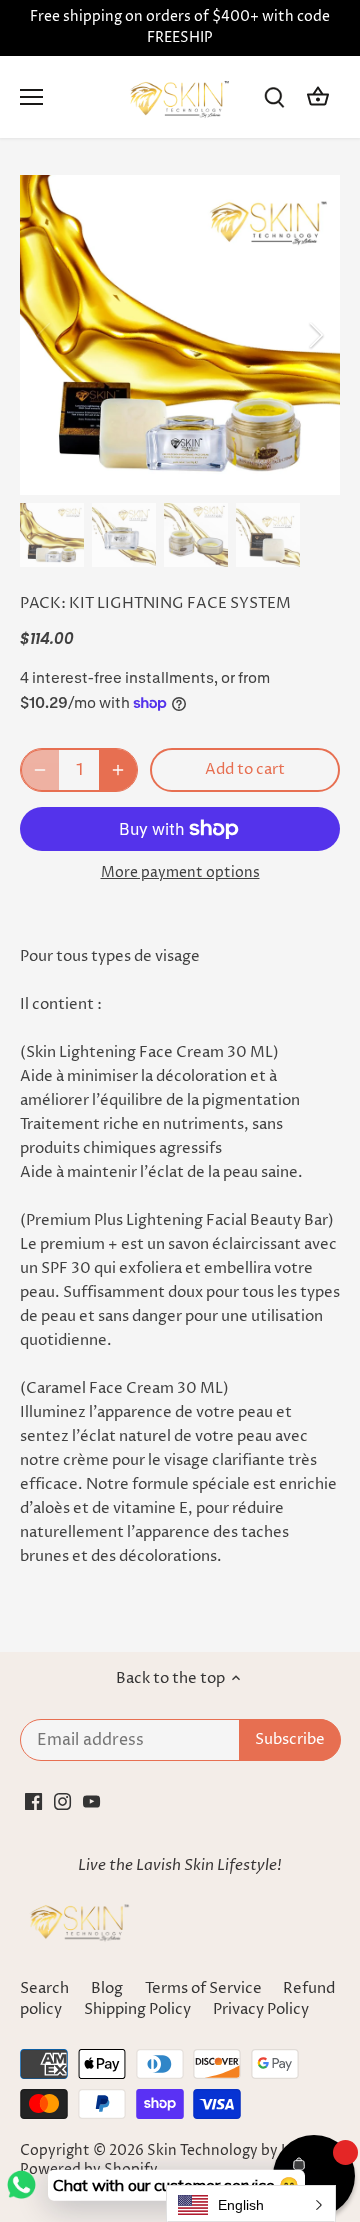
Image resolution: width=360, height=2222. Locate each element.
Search (44, 1988)
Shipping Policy (139, 2009)
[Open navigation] (31, 97)
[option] (180, 335)
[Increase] (118, 770)
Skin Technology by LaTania (240, 2151)
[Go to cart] (318, 97)
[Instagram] (62, 1800)
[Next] (315, 335)
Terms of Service (203, 1988)
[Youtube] (91, 1800)
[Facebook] (33, 1800)
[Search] (274, 97)
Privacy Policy (261, 2009)
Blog (107, 1988)
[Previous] (45, 335)
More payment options (180, 872)
